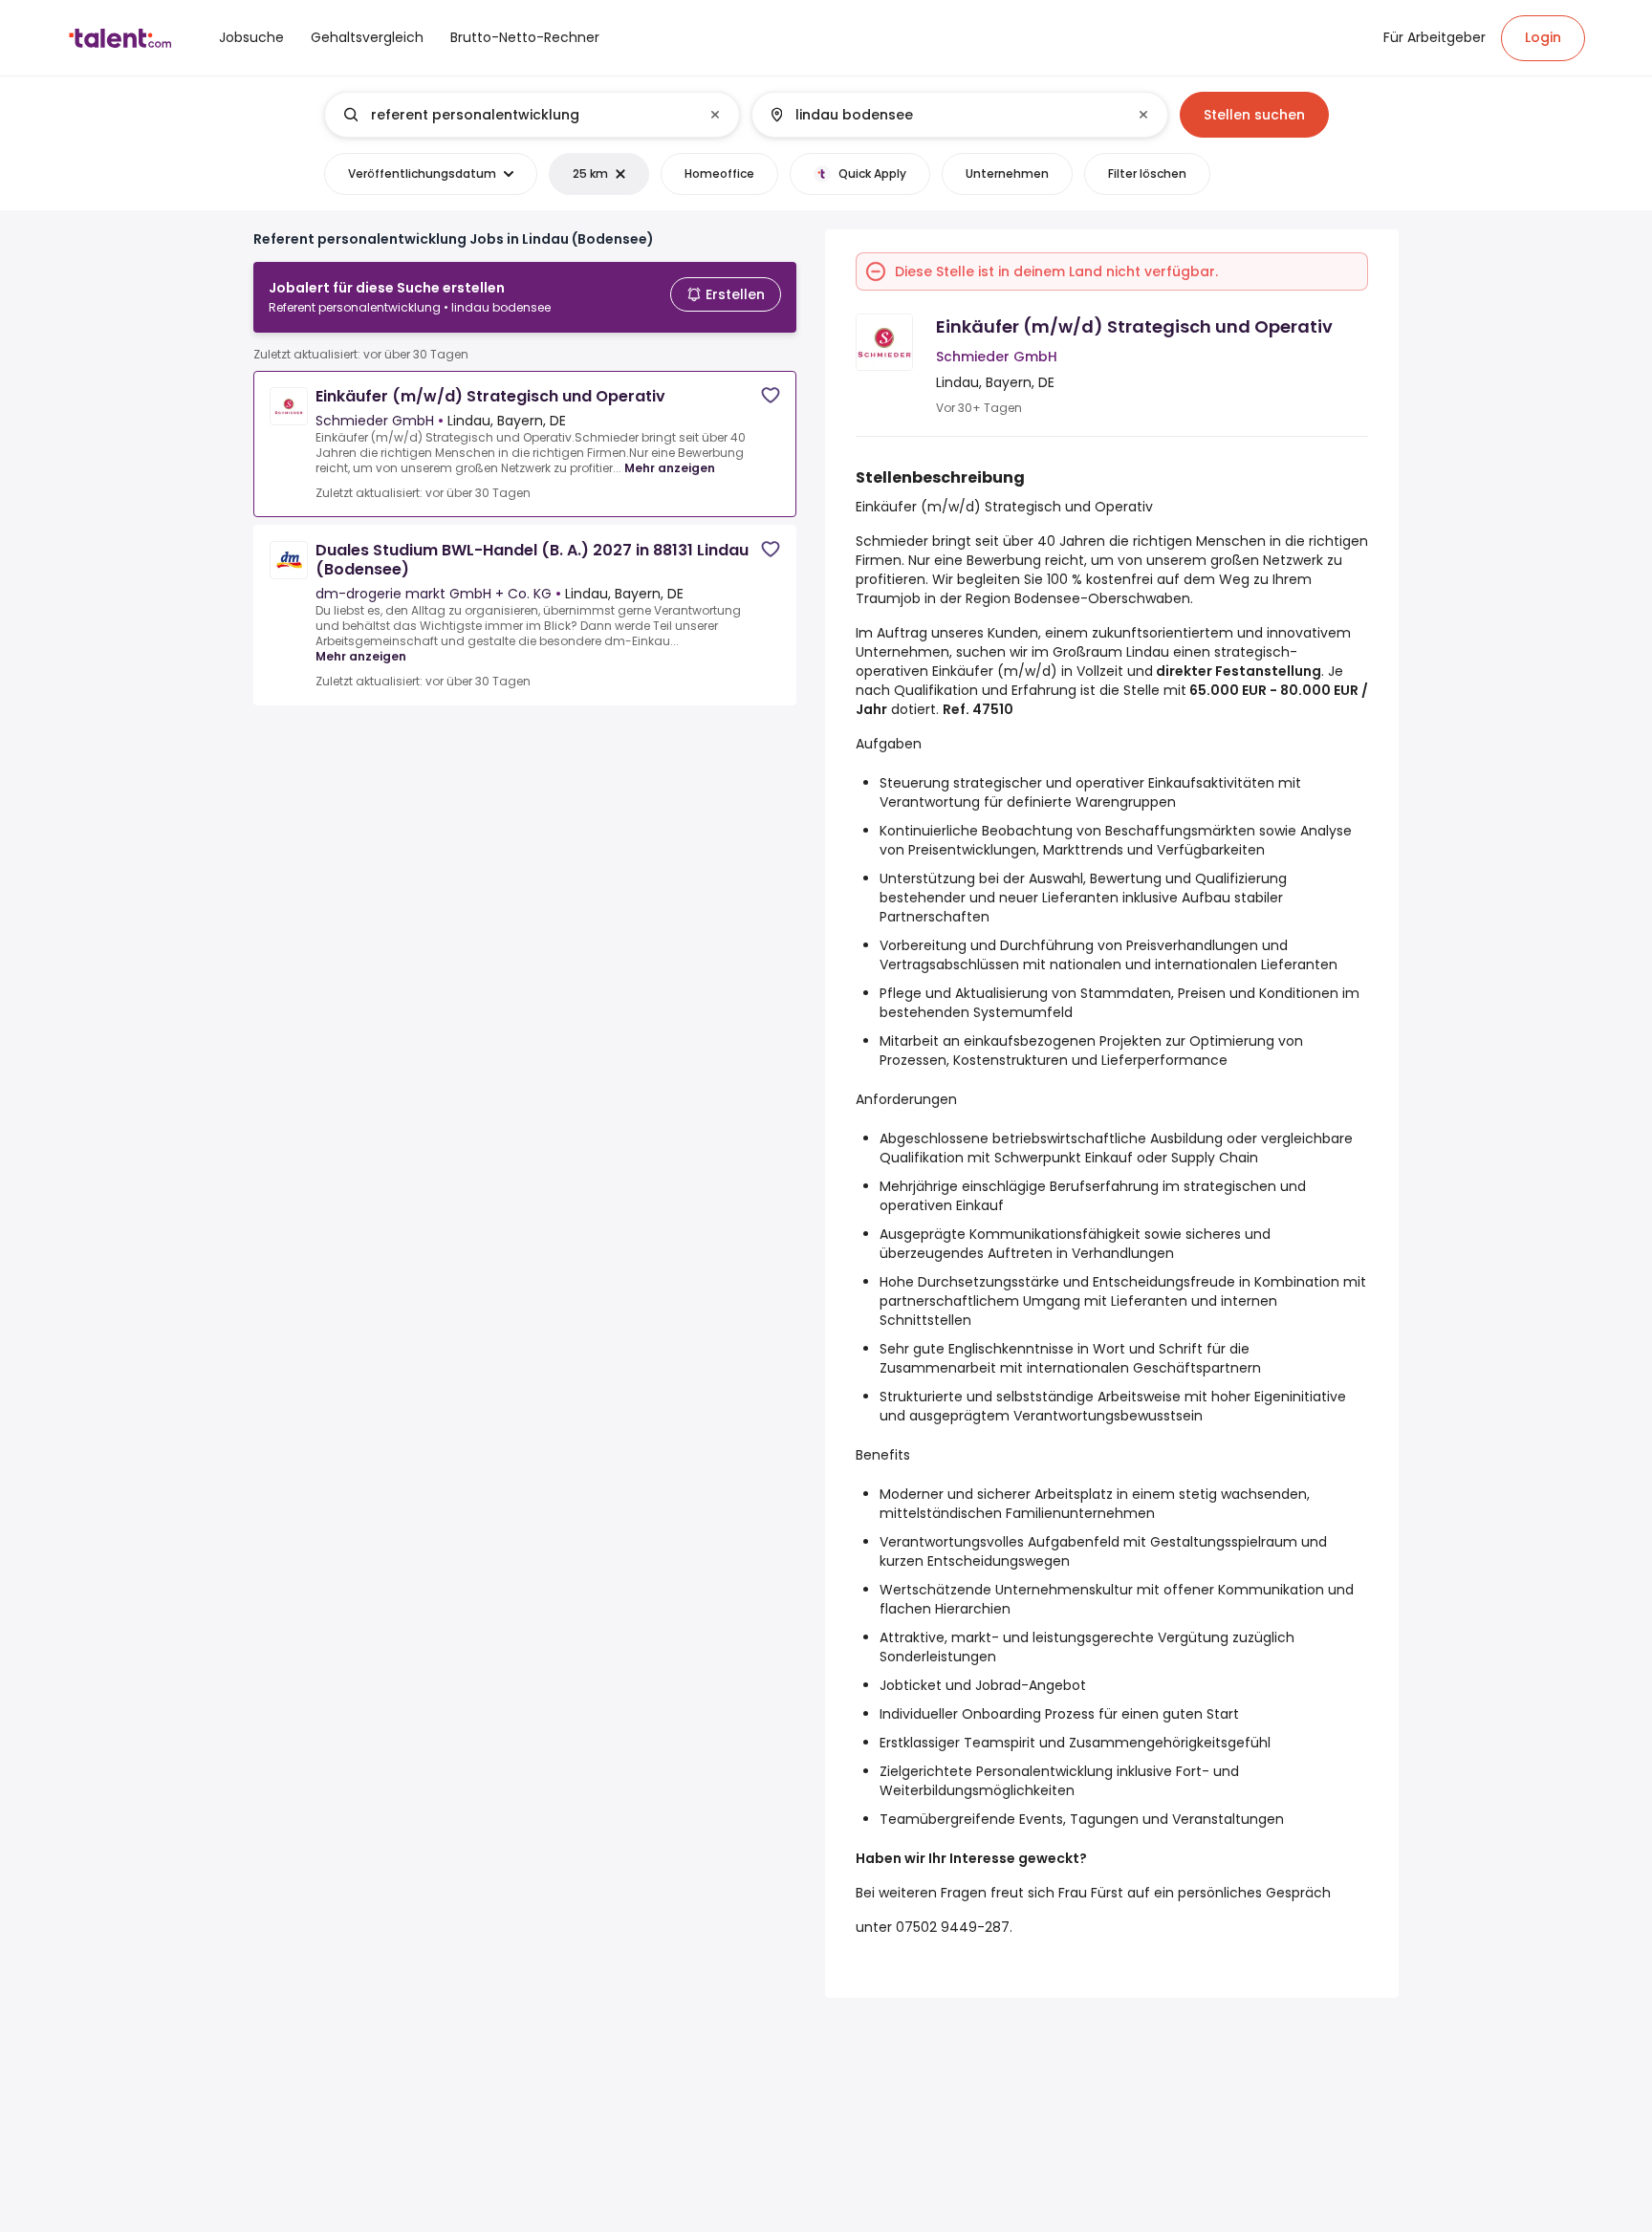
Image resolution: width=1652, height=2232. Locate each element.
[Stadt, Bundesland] (944, 115)
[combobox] (531, 115)
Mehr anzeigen (670, 468)
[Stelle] (516, 115)
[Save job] (771, 395)
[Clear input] (715, 115)
